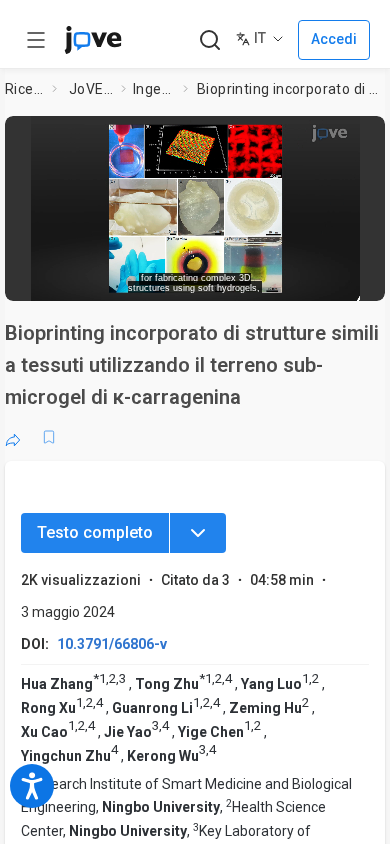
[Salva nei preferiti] (49, 437)
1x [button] (313, 279)
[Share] (13, 437)
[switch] (226, 280)
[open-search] (209, 40)
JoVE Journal (91, 89)
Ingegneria (154, 89)
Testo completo (95, 532)
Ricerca (25, 89)
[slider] (120, 279)
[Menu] (198, 533)
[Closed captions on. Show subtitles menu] (350, 279)
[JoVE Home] (93, 40)
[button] (367, 135)
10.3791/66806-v (112, 644)
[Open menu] (36, 40)
